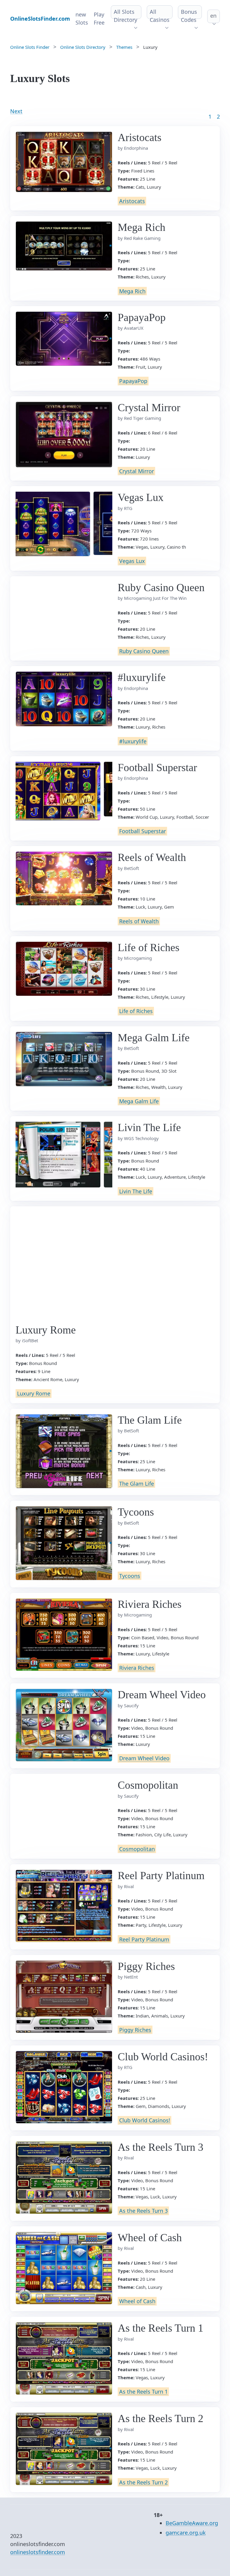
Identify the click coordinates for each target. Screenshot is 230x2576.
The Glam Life (137, 1484)
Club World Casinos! (145, 2120)
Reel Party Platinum (144, 1939)
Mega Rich (132, 291)
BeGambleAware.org (192, 2523)
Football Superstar (143, 831)
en (213, 16)
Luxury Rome (34, 1394)
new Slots (82, 18)
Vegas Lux (132, 561)
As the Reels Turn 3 (143, 2211)
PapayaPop (133, 381)
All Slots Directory (125, 16)
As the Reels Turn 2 (143, 2482)
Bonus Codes (189, 16)
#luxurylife (133, 741)
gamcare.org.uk (186, 2533)
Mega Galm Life (139, 1101)
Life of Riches (136, 1011)
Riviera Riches (137, 1668)
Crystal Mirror (137, 471)
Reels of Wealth (139, 921)
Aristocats (132, 201)
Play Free (99, 18)
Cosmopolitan (137, 1849)
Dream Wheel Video (144, 1758)
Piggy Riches (135, 2030)
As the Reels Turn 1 (143, 2392)
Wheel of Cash (137, 2301)
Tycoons (130, 1576)
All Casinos (160, 16)
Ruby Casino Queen (144, 651)
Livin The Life (136, 1191)
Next (16, 111)
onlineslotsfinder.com (38, 2552)
